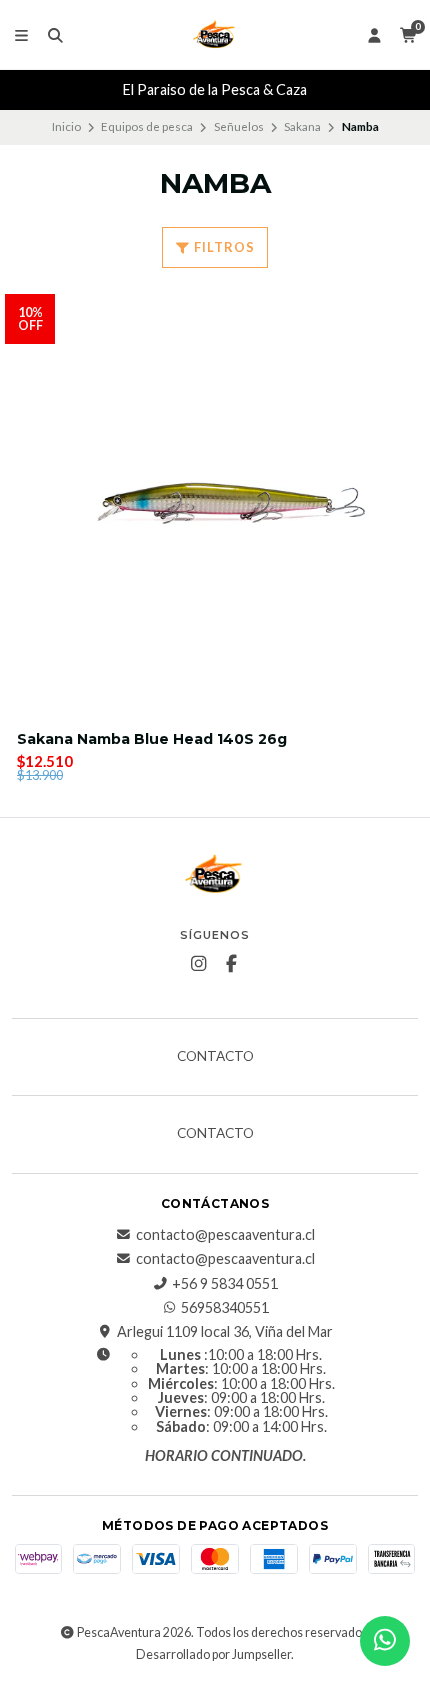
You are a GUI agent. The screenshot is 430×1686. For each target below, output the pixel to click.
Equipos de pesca (147, 126)
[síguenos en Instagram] (199, 964)
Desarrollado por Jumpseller (213, 1654)
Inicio (66, 126)
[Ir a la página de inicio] (215, 35)
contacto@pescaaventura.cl (225, 1235)
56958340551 (225, 1308)
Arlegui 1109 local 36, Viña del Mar (225, 1332)
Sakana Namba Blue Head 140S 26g (152, 739)
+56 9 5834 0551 (225, 1284)
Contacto (215, 1057)
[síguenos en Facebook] (232, 964)
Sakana (302, 126)
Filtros (223, 247)
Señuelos (239, 126)
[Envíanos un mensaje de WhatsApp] (385, 1641)
